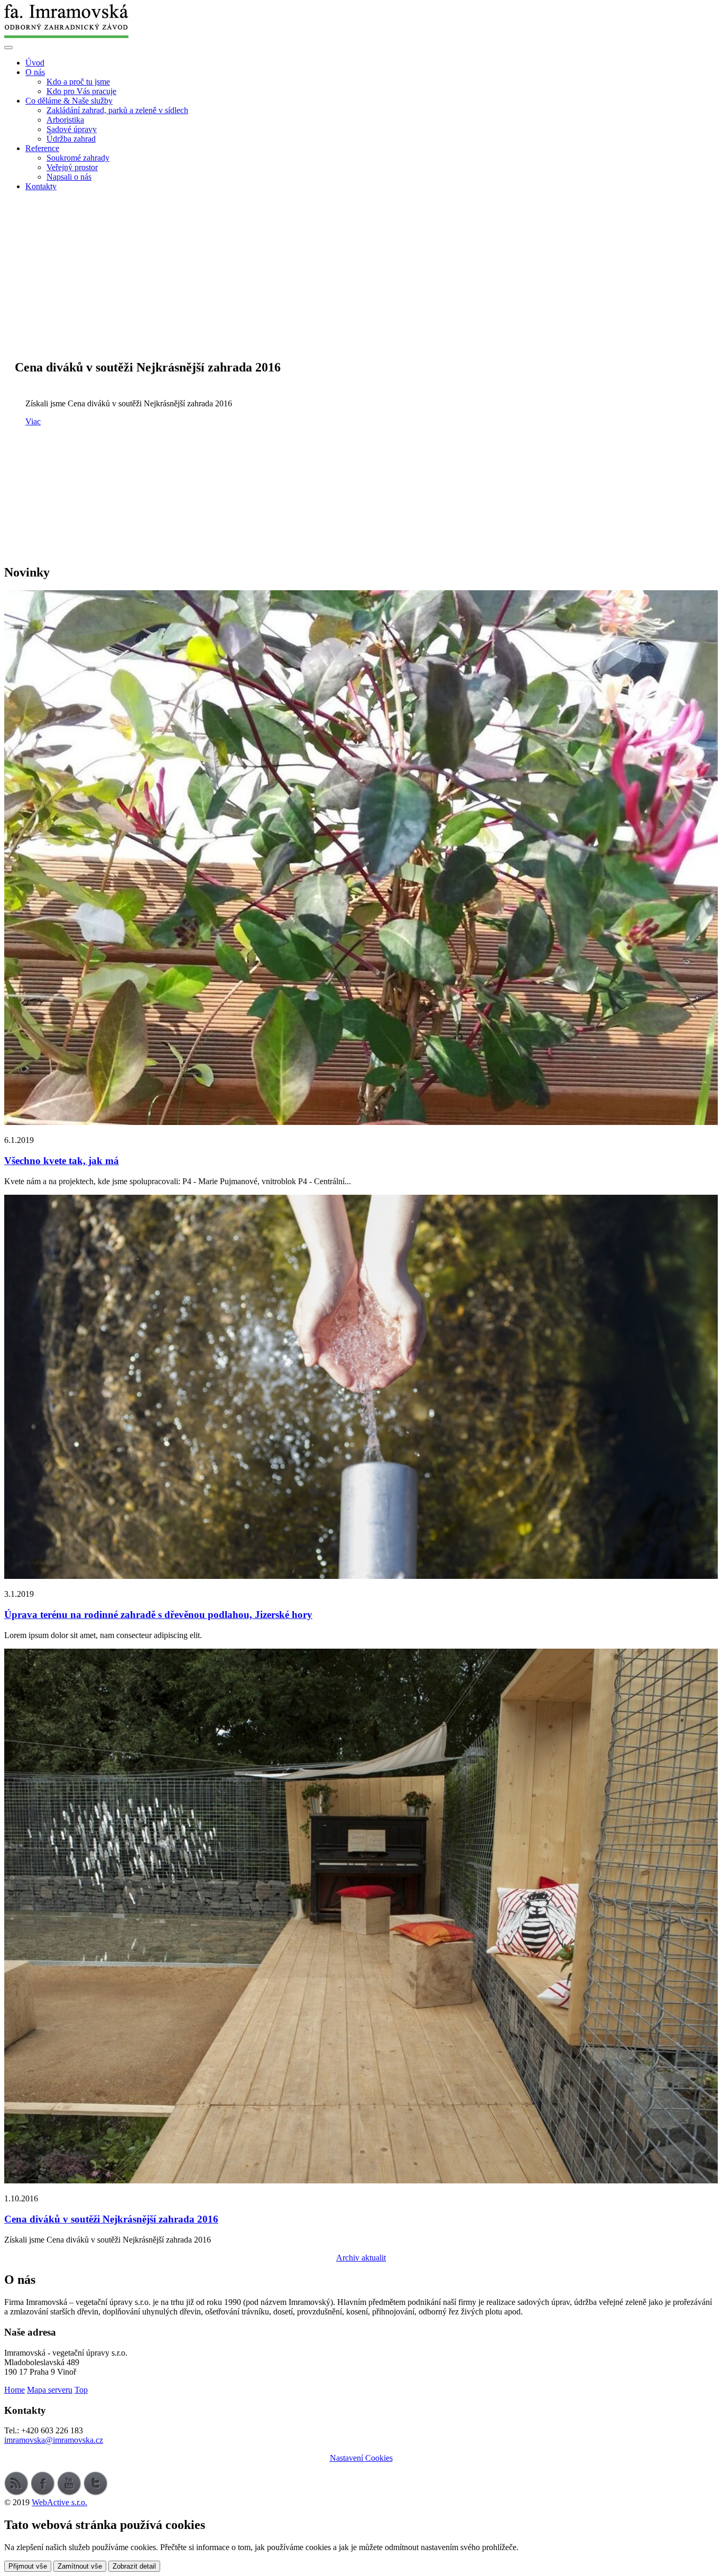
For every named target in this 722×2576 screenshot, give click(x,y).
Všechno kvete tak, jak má (62, 1161)
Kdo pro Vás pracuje (81, 91)
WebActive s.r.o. (59, 2502)
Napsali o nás (69, 177)
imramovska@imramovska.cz (54, 2440)
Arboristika (65, 120)
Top (81, 2390)
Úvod (35, 63)
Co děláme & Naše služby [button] (69, 101)
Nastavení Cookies (361, 2458)
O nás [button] (35, 72)
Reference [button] (42, 148)
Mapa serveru (50, 2390)
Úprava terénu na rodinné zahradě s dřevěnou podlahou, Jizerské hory (158, 1615)
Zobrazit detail (134, 2566)
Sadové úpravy (72, 129)
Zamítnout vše (80, 2566)
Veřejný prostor (72, 167)
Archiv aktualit (361, 2258)
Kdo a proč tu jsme (78, 82)
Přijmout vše (28, 2566)
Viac (33, 421)
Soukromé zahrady (78, 158)
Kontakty (41, 186)
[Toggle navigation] (8, 48)
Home (15, 2390)
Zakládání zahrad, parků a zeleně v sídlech (117, 110)
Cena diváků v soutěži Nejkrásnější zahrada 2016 (111, 2219)
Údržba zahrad (71, 139)
